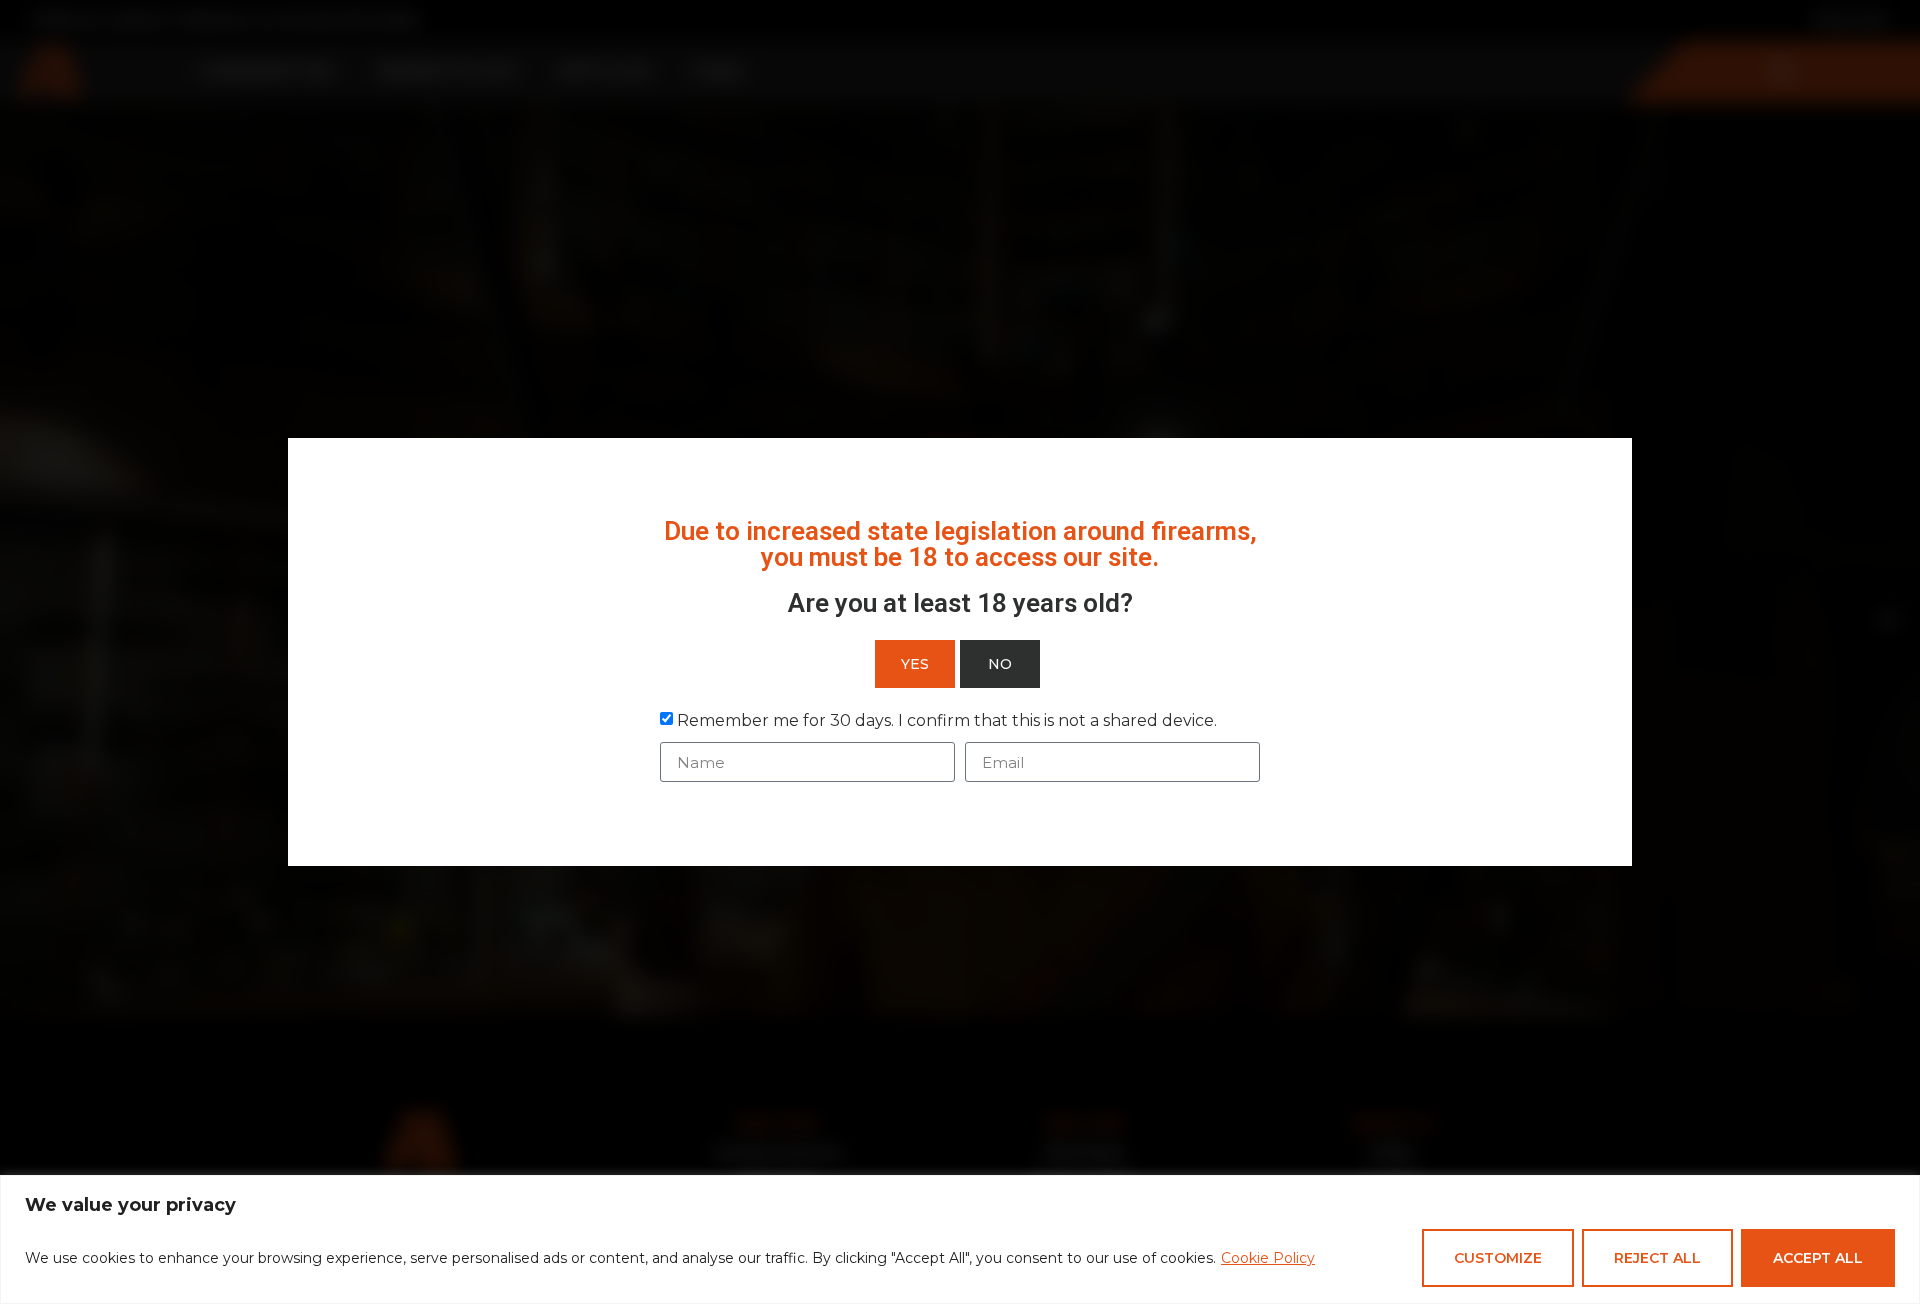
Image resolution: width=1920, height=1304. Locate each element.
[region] (960, 1239)
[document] (960, 652)
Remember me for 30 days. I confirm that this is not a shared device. (947, 720)
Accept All (1818, 1258)
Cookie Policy (1268, 1258)
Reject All (1657, 1258)
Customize (1498, 1258)
